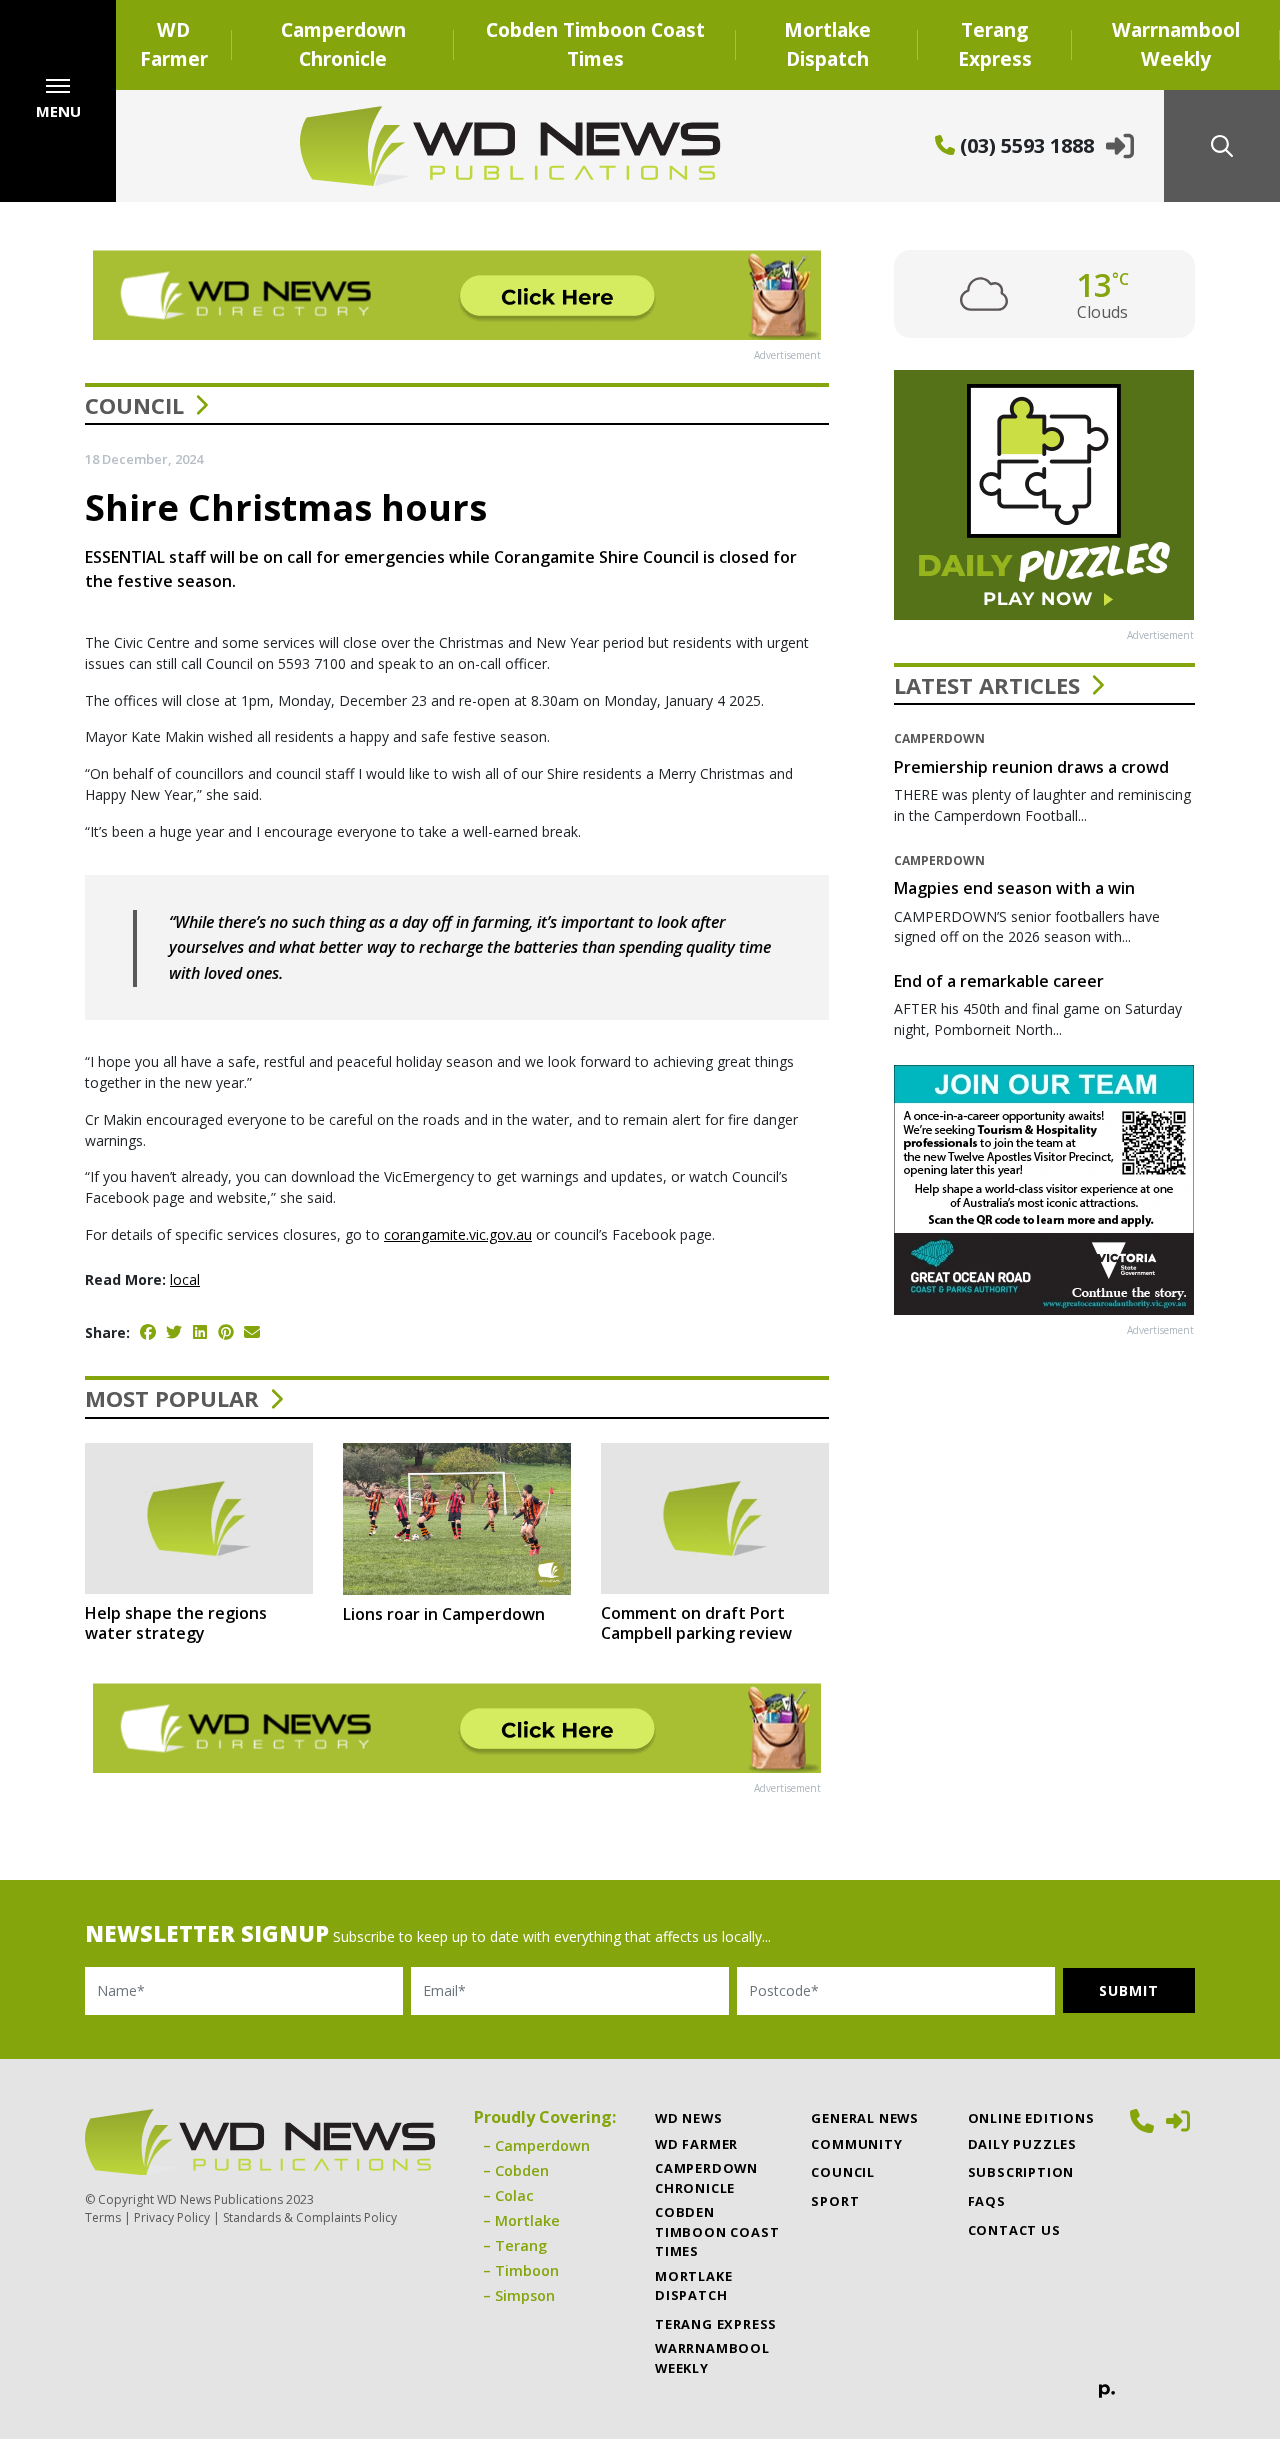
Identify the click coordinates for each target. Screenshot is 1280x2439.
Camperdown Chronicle (343, 44)
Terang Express (995, 44)
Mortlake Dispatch (827, 44)
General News (865, 2118)
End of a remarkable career (999, 981)
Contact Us (1014, 2230)
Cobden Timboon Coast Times (595, 44)
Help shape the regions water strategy (176, 1622)
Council (134, 405)
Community (856, 2144)
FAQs (987, 2201)
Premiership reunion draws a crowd (1031, 767)
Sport (835, 2201)
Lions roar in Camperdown (444, 1614)
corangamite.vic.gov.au (458, 1234)
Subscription (1021, 2172)
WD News (689, 2118)
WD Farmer (174, 44)
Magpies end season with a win (1014, 888)
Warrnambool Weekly (1176, 44)
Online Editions (1031, 2118)
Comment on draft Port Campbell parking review (696, 1622)
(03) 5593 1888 (1024, 145)
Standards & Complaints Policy (310, 2217)
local (185, 1279)
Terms (103, 2217)
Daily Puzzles (1022, 2144)
